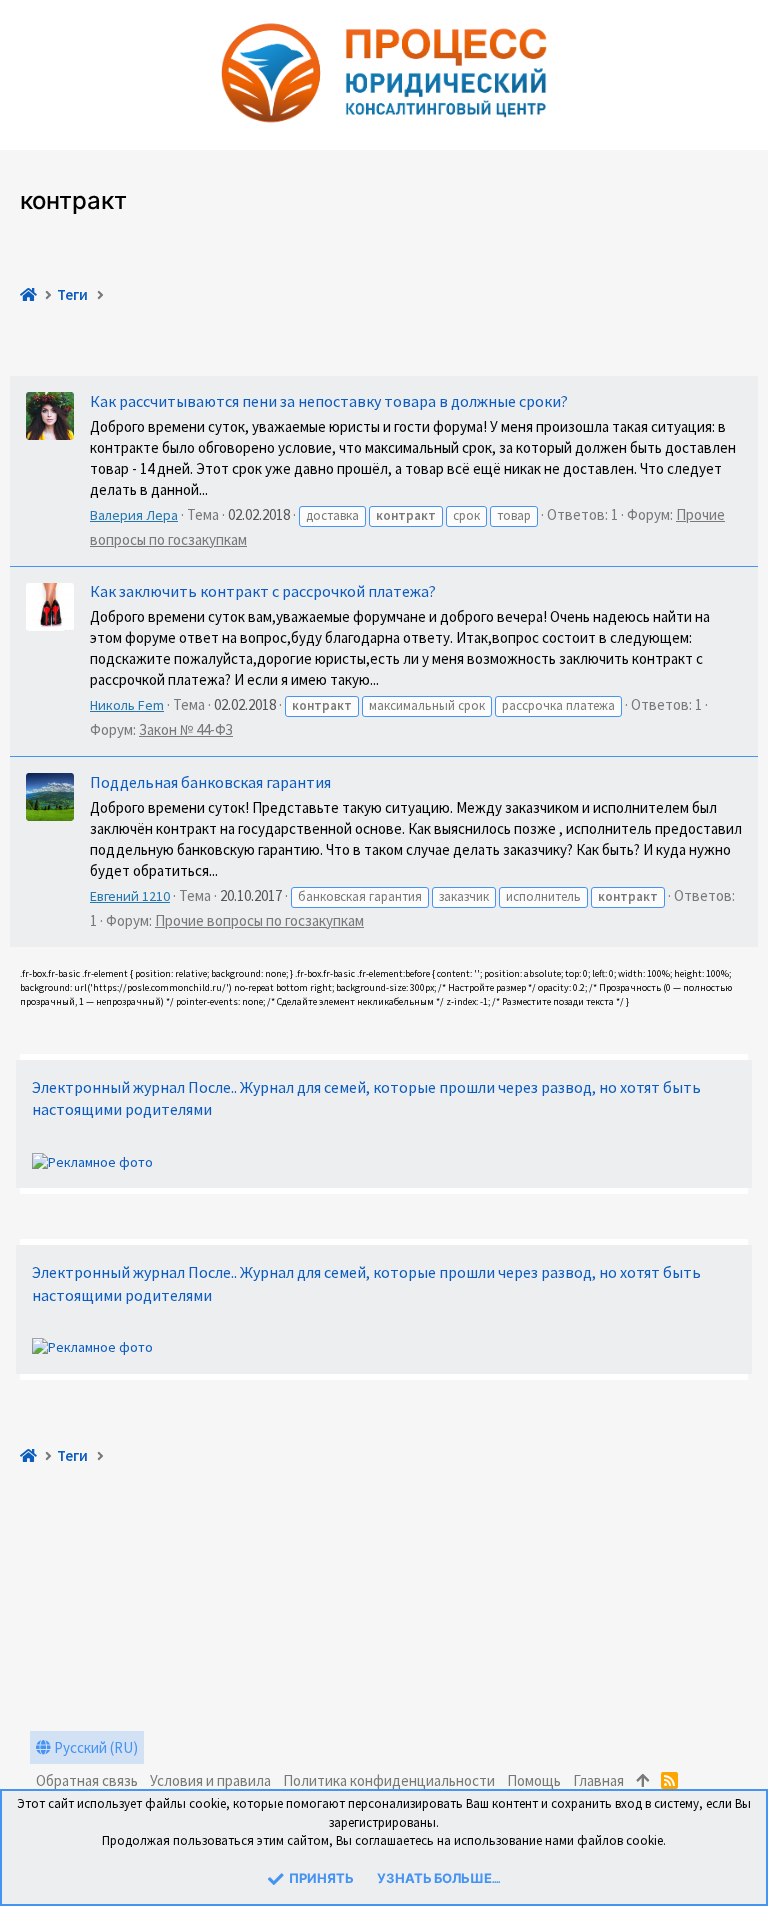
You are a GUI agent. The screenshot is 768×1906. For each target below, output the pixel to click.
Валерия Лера (134, 515)
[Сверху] (642, 1780)
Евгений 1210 (130, 896)
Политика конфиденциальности (389, 1780)
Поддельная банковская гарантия (210, 782)
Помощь (534, 1780)
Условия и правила (210, 1780)
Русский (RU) (94, 1747)
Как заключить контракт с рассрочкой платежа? (263, 591)
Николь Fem (127, 705)
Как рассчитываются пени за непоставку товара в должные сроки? (329, 401)
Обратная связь (87, 1780)
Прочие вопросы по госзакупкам (259, 920)
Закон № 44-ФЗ (186, 729)
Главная (598, 1780)
